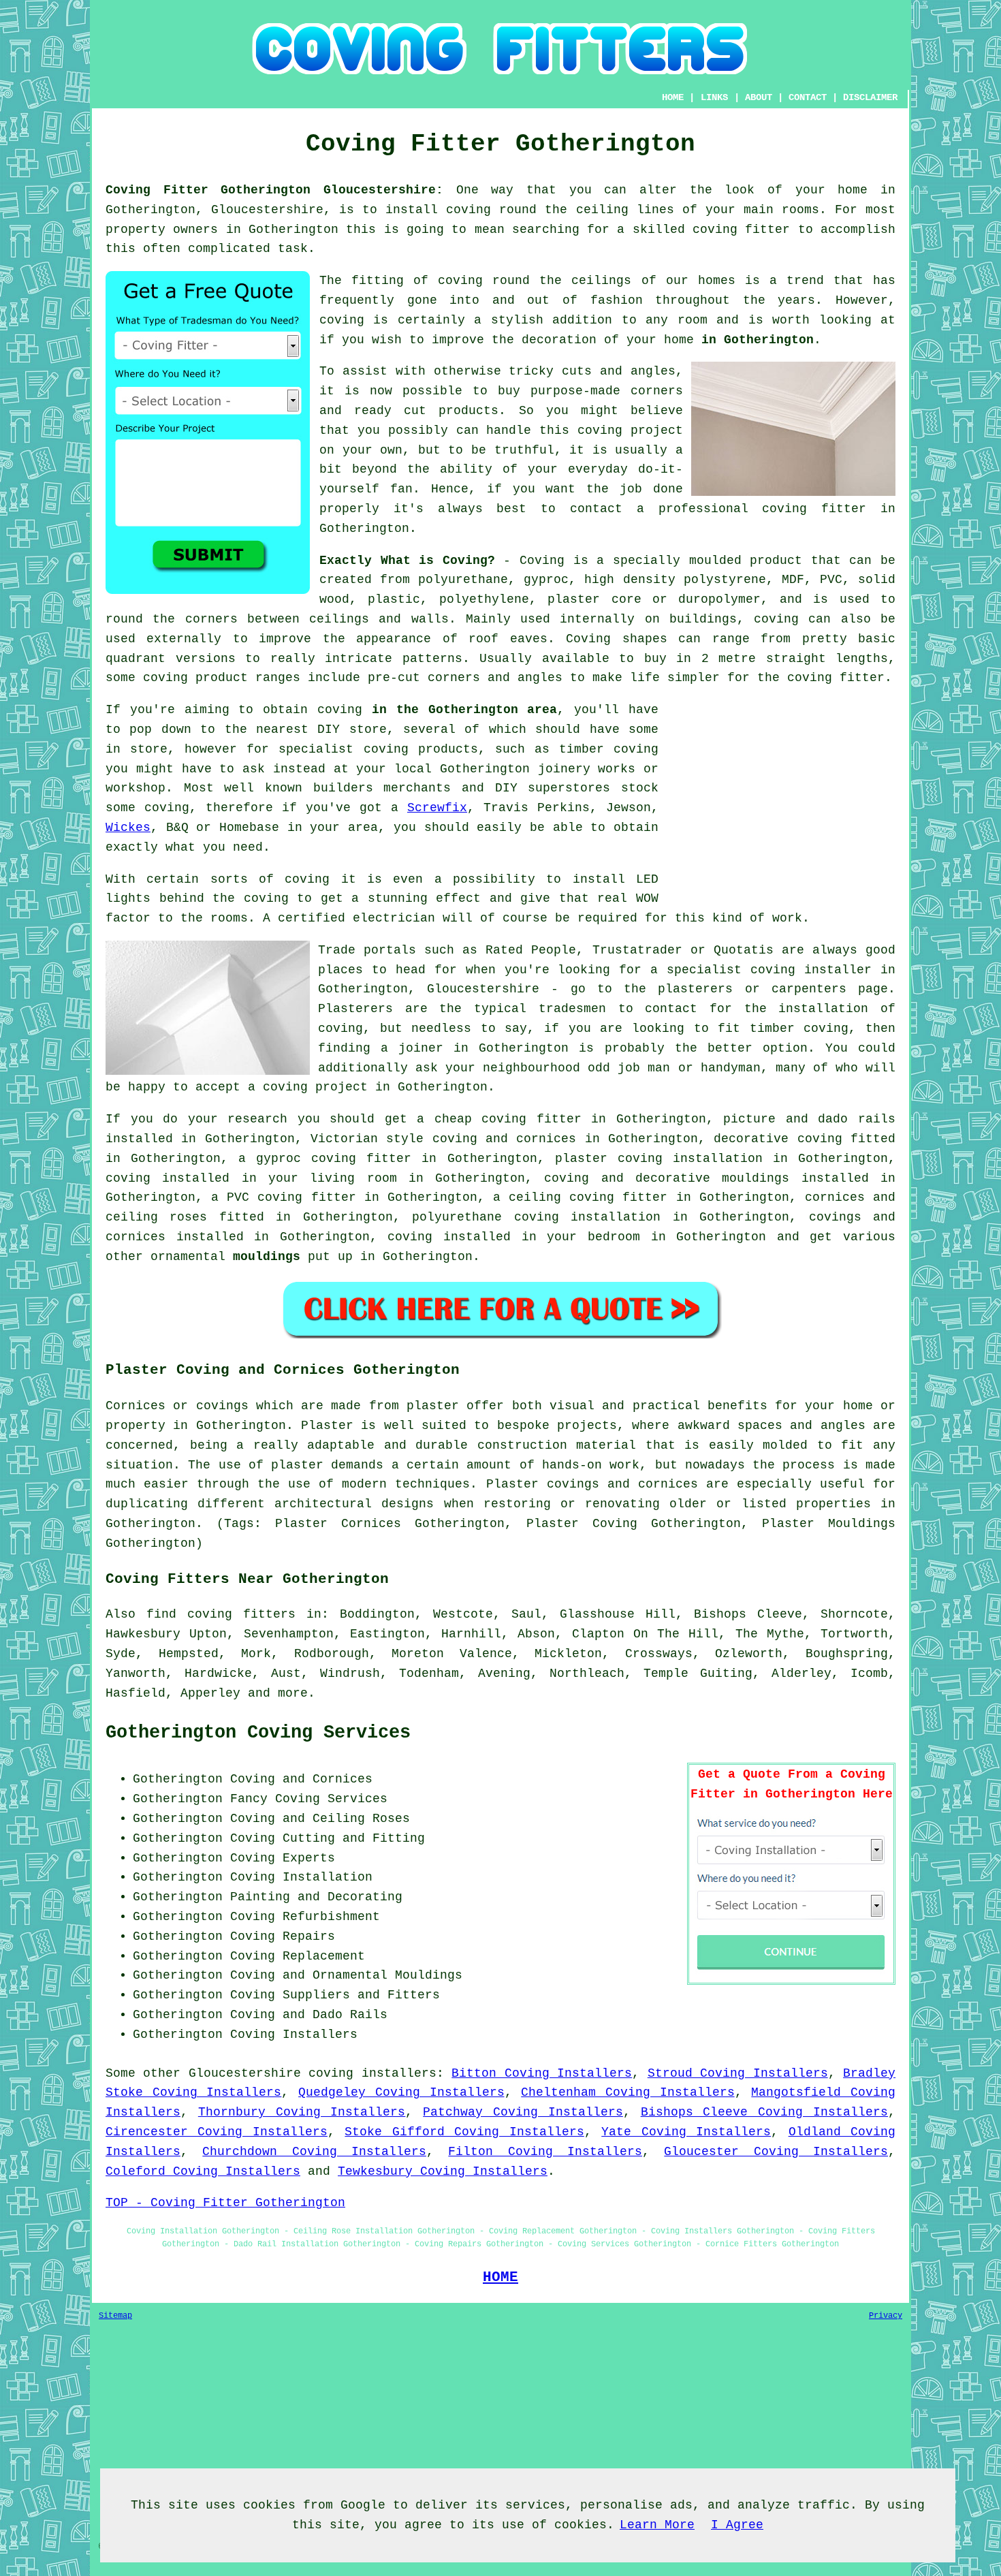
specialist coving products (378, 749)
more (293, 1693)
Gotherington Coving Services (258, 1733)
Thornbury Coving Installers (302, 2112)
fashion (617, 300)
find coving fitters (221, 1614)
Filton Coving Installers (545, 2152)
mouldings (267, 1257)
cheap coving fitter (508, 1119)
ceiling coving (561, 1197)
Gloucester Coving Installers (776, 2152)
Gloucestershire (245, 2073)
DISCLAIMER (870, 97)
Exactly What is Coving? (407, 561)
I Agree (737, 2525)
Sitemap (115, 2316)
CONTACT (808, 97)
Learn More (657, 2525)
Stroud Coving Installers (738, 2073)
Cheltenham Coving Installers (627, 2092)
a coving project (308, 1087)
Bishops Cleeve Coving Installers (764, 2112)
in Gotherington (758, 340)
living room (353, 1178)
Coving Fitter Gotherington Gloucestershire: (274, 190)
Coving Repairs (283, 1936)
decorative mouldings (712, 1178)
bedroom (614, 1237)
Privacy (886, 2316)
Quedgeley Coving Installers (401, 2092)
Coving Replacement (298, 1956)
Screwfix (437, 808)
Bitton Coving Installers (542, 2073)
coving (342, 320)
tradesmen (572, 1009)
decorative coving (778, 1139)
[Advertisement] (781, 796)
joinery (564, 769)
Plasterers (355, 1009)
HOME (673, 97)
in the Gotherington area (464, 710)
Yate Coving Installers (686, 2132)
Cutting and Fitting (354, 1838)
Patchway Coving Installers (523, 2112)
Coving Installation (301, 1877)
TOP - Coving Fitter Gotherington (225, 2203)
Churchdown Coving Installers (314, 2152)
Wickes (128, 828)
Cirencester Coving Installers (217, 2132)
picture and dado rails (809, 1119)
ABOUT (759, 97)
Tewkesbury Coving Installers (443, 2171)
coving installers (372, 2073)
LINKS (714, 97)
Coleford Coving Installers (203, 2171)
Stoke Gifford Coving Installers (464, 2132)
